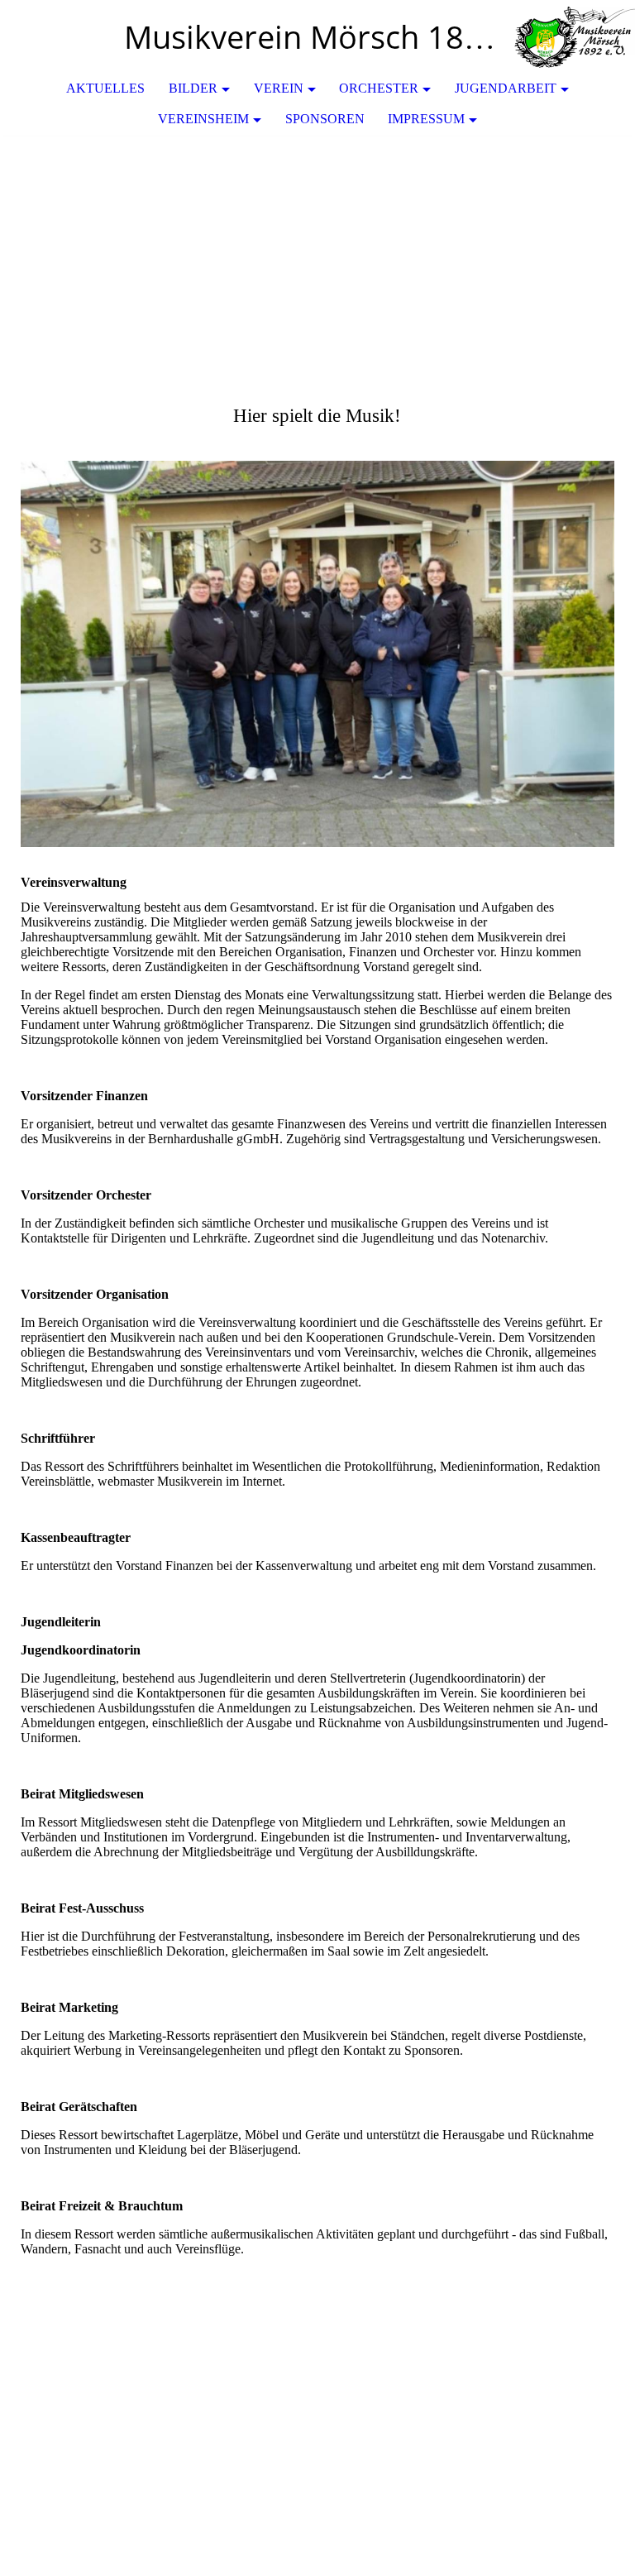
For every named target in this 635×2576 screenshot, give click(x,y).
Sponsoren (325, 119)
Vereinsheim (203, 119)
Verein (279, 88)
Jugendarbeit (506, 88)
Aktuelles (105, 88)
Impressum (426, 119)
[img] (573, 37)
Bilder (193, 88)
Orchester (379, 88)
